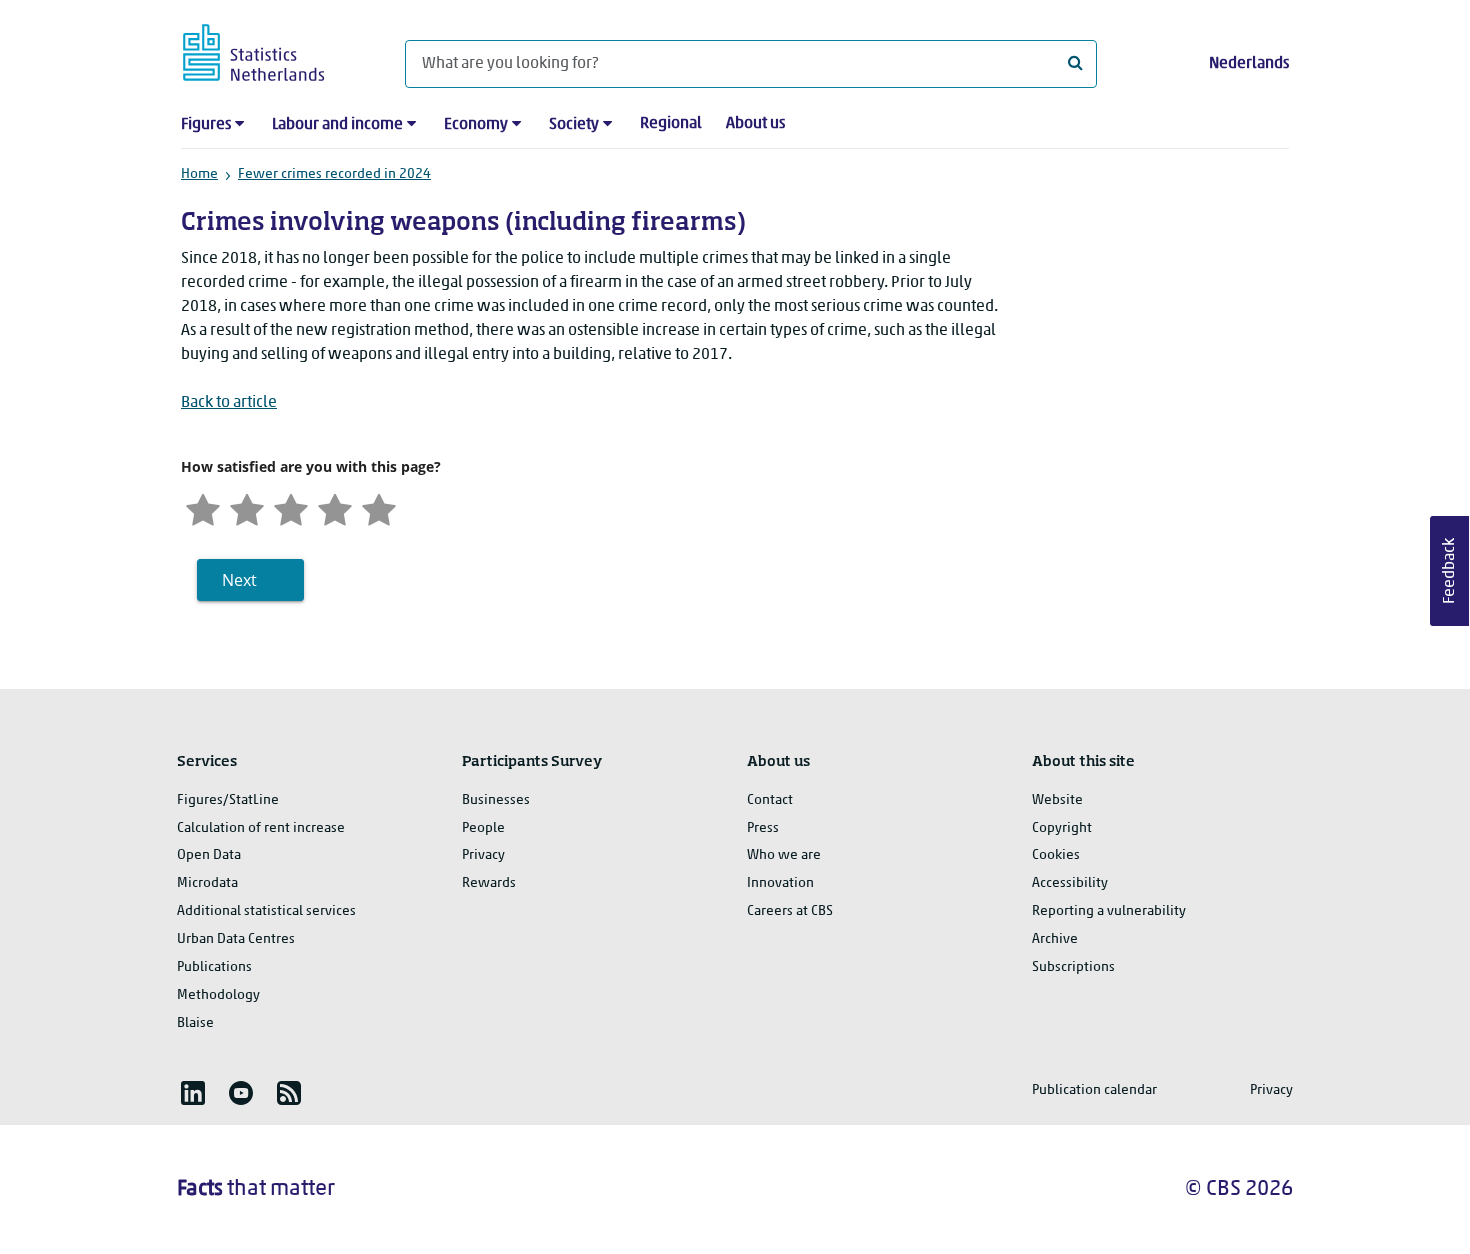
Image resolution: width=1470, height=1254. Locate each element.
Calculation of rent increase (261, 828)
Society (574, 125)
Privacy (483, 855)
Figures (206, 125)
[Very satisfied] (379, 507)
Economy (476, 125)
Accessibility (1070, 883)
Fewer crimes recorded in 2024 (334, 174)
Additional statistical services (266, 911)
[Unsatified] (247, 507)
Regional (671, 124)
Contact (770, 800)
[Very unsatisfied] (203, 507)
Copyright (1062, 828)
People (483, 828)
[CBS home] (273, 49)
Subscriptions (1073, 967)
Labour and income (337, 125)
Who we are (784, 855)
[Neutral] (291, 507)
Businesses (496, 800)
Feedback (1450, 571)
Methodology (218, 995)
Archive (1055, 939)
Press (763, 828)
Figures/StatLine (228, 800)
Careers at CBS (790, 911)
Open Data (209, 855)
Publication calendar (1094, 1090)
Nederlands (1249, 64)
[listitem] (193, 1093)
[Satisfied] (335, 507)
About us (755, 124)
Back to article (229, 403)
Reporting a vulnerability (1109, 911)
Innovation (780, 883)
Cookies (1056, 855)
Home (199, 174)
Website (1057, 800)
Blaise (195, 1023)
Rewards (489, 883)
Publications (214, 967)
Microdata (207, 883)
